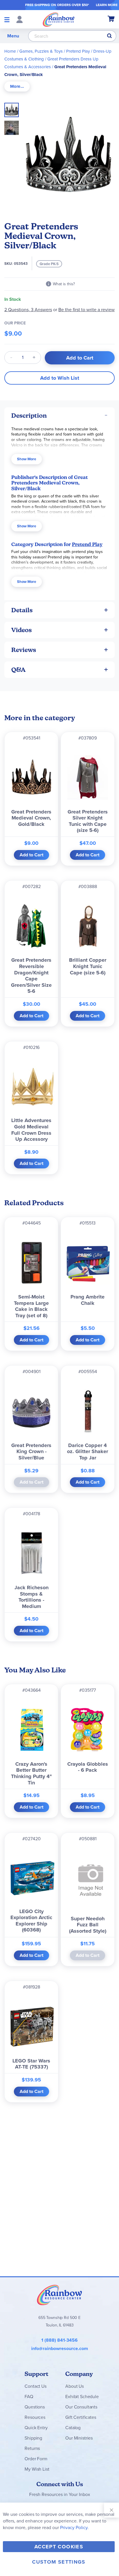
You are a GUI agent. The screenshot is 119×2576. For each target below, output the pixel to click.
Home (10, 51)
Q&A (18, 670)
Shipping (33, 2438)
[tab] (17, 86)
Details (22, 610)
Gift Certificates (81, 2417)
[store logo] (59, 19)
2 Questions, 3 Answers (28, 310)
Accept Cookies (59, 2547)
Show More (27, 459)
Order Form (36, 2459)
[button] (12, 126)
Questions (35, 2407)
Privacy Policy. (74, 2527)
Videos (22, 630)
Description (29, 416)
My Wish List (37, 2469)
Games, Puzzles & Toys (41, 51)
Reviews (24, 650)
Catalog (73, 2428)
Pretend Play (78, 51)
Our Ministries (79, 2438)
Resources (35, 2417)
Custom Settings (59, 2562)
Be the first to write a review (87, 310)
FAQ (29, 2397)
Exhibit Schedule (82, 2397)
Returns (32, 2448)
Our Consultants (81, 2407)
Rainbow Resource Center (59, 2295)
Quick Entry (36, 2428)
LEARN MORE (107, 5)
